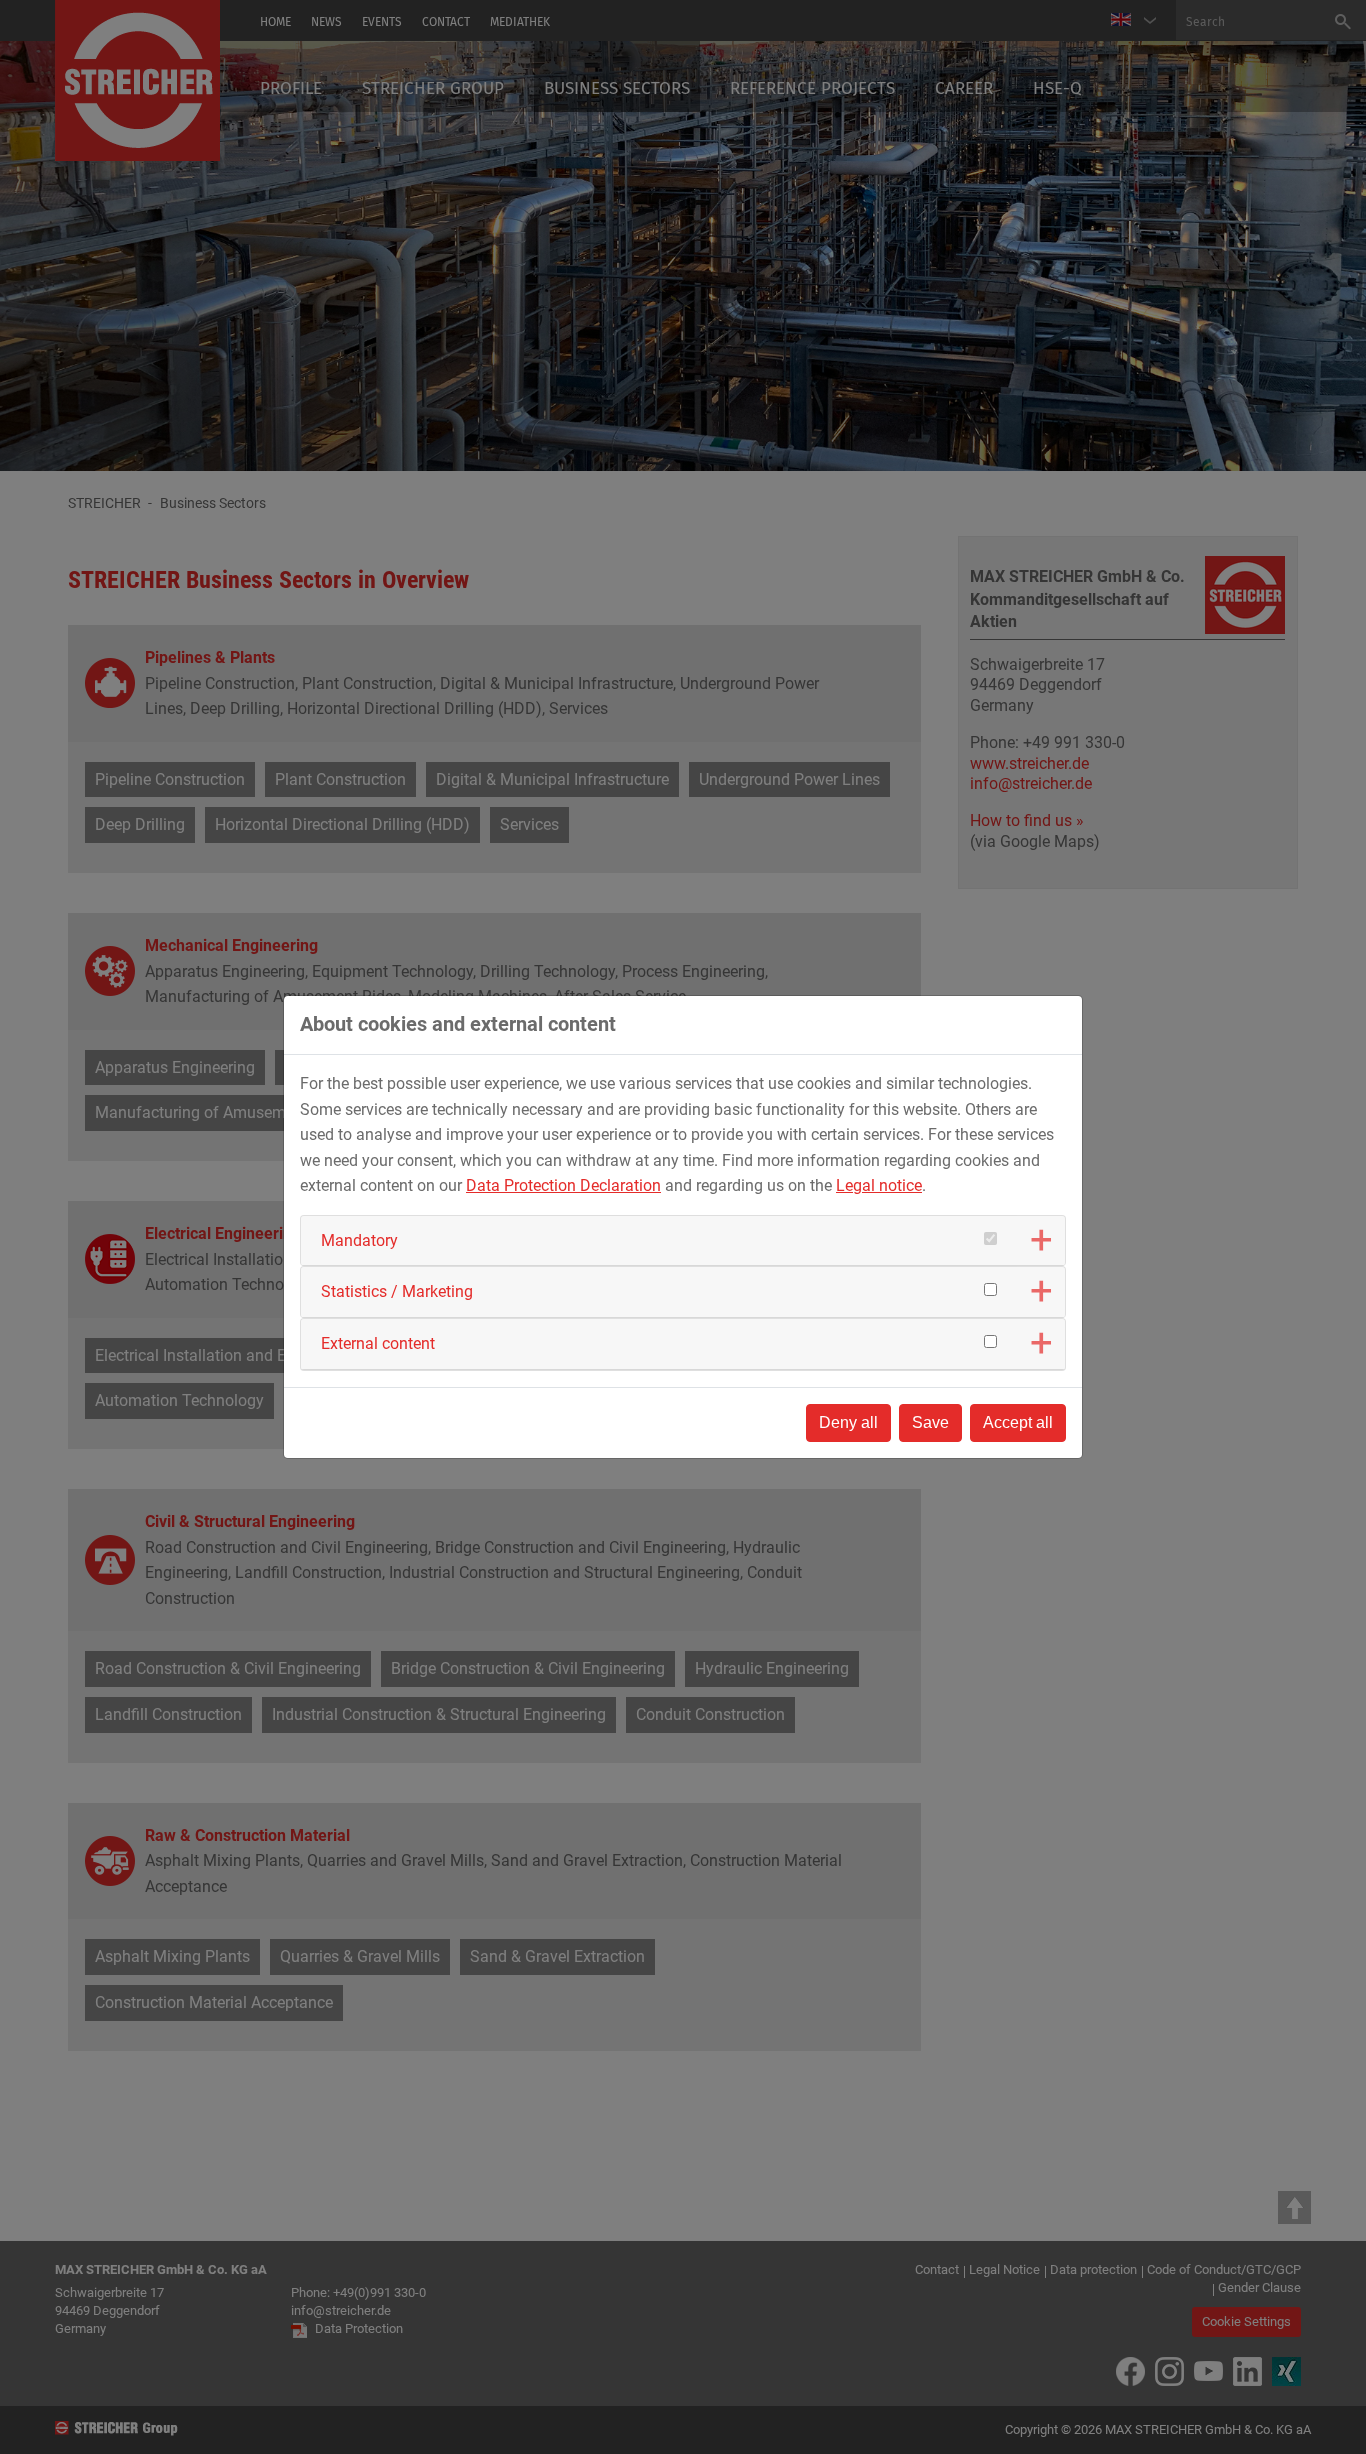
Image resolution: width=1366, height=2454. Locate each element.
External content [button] (378, 1343)
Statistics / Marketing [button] (397, 1291)
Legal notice (879, 1185)
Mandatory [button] (359, 1240)
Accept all (1018, 1422)
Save (930, 1422)
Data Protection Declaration (563, 1185)
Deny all (848, 1422)
